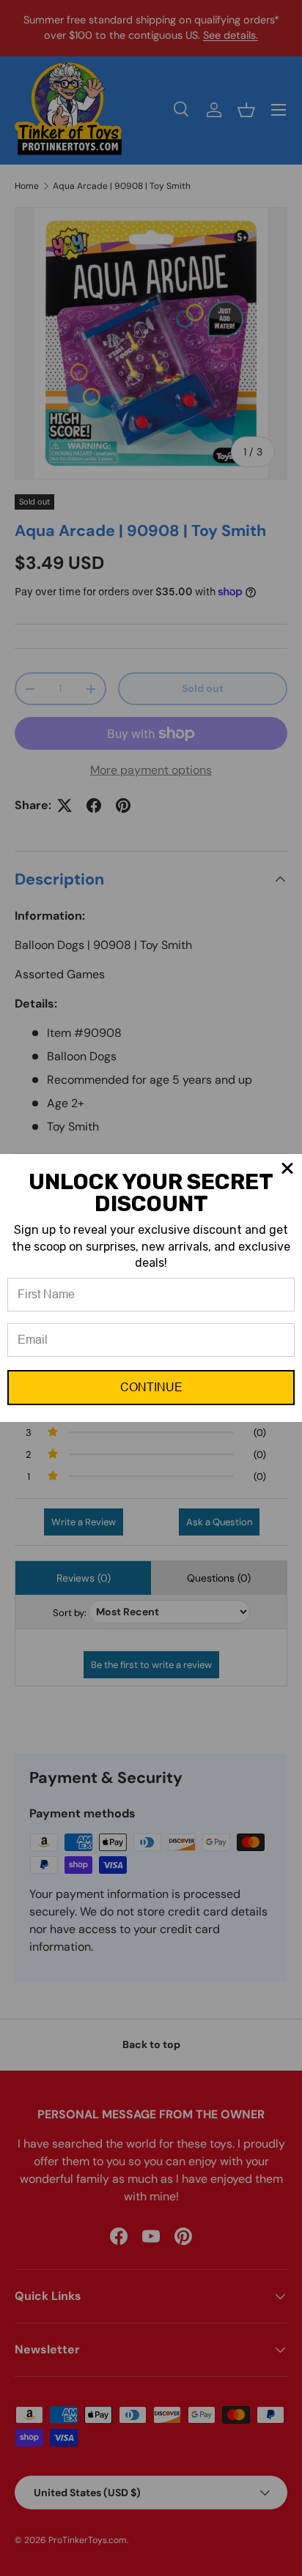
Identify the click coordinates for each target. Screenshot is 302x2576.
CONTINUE (151, 1387)
